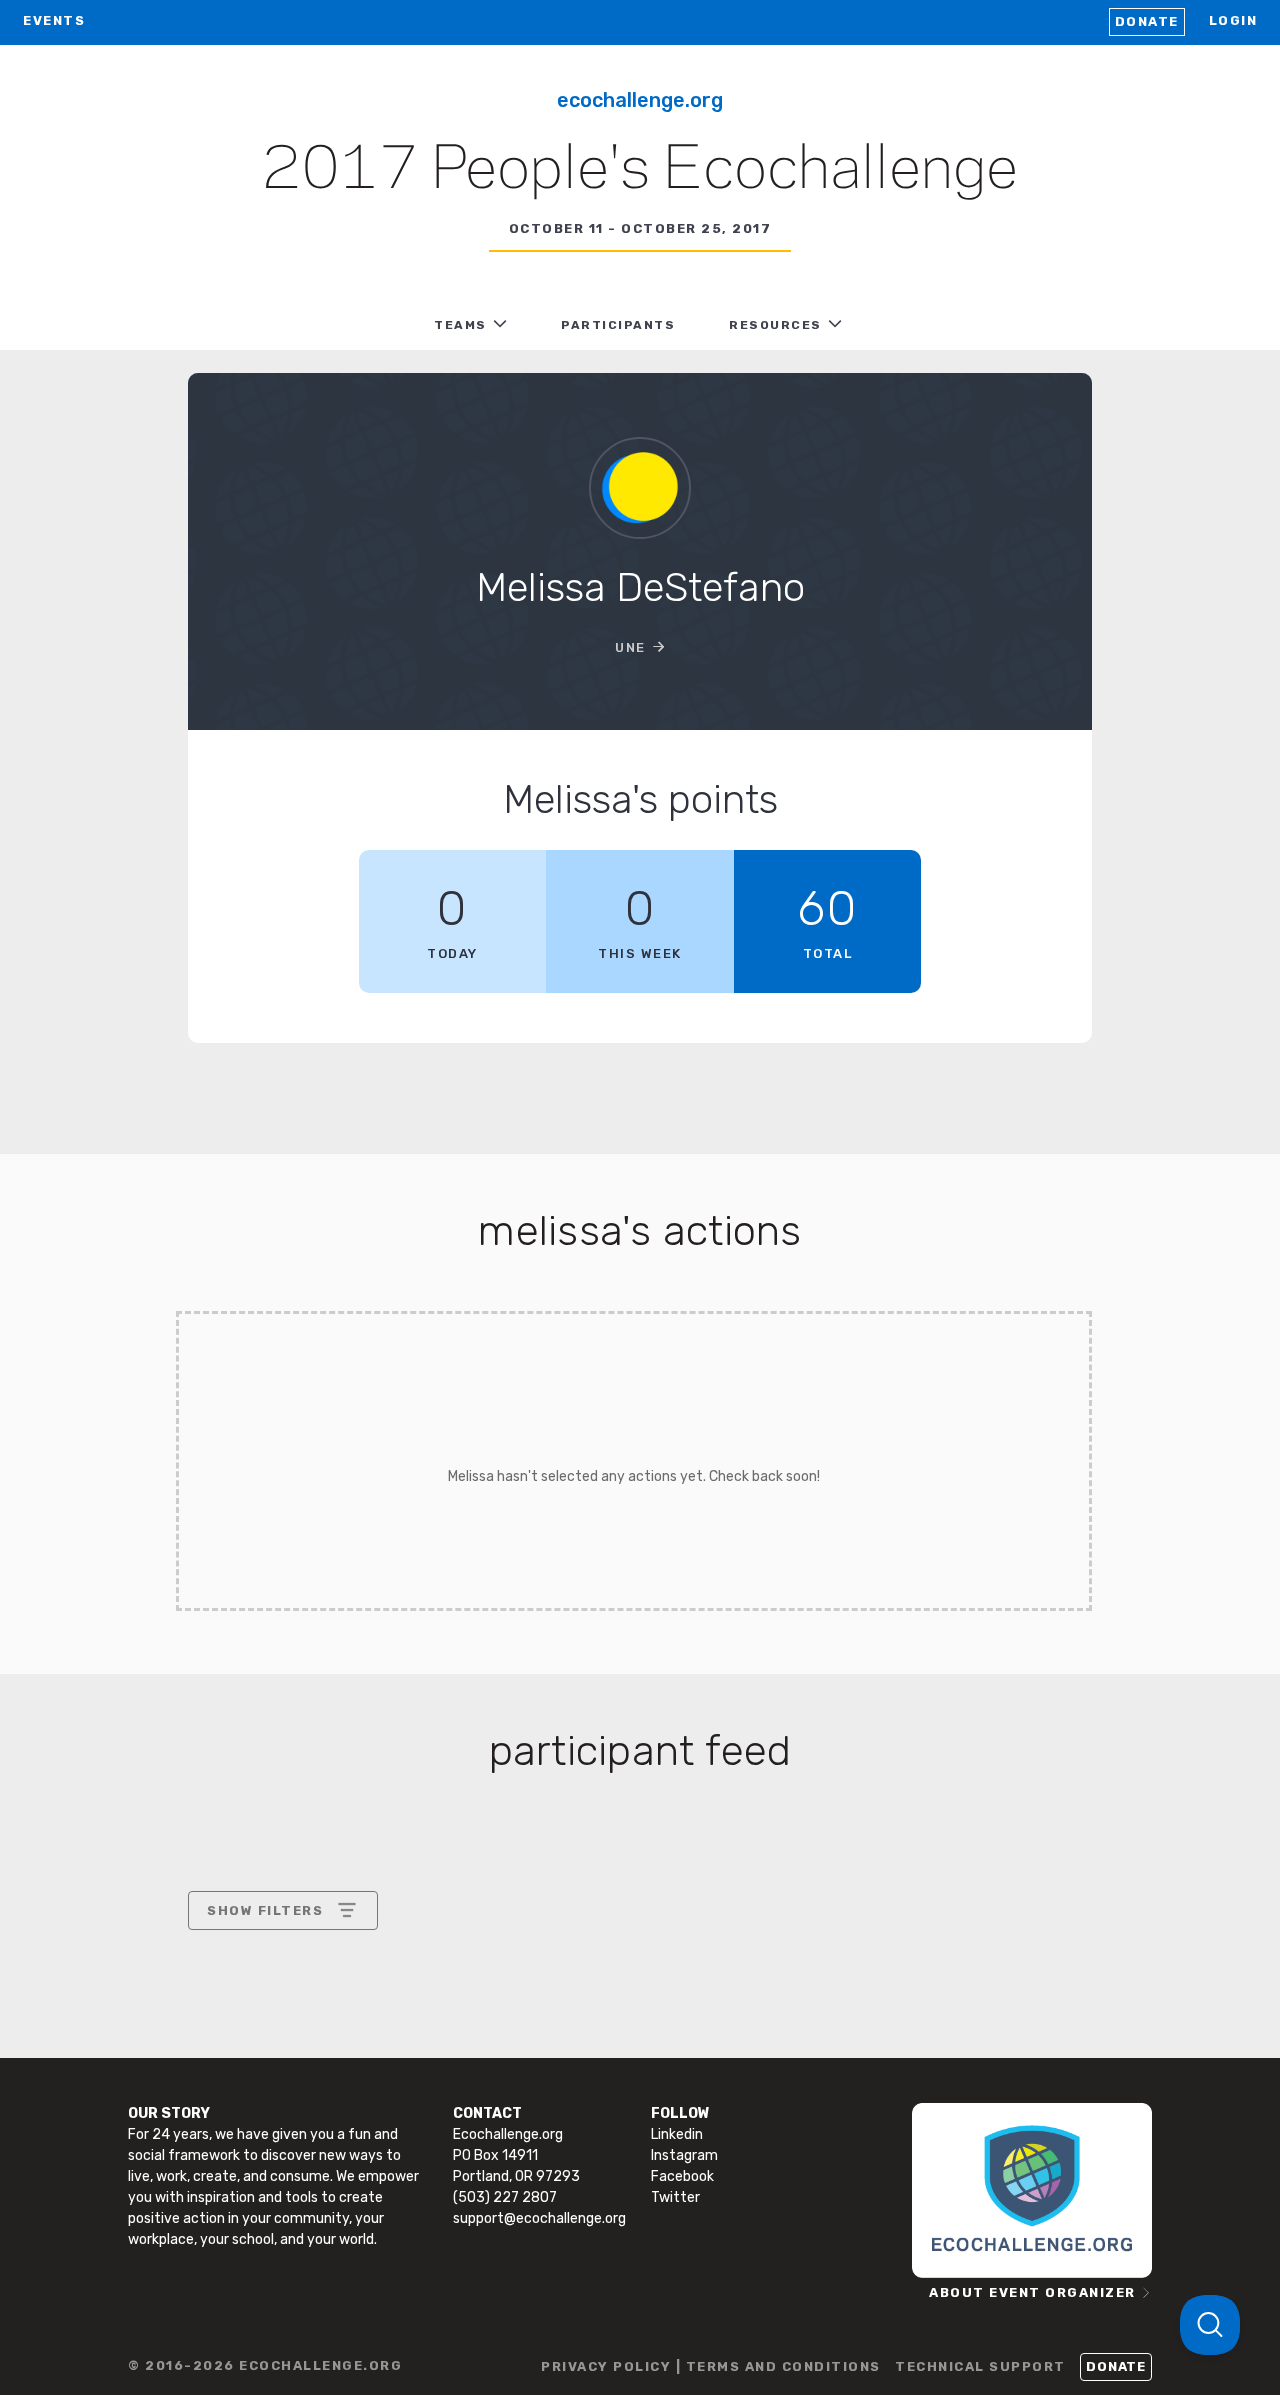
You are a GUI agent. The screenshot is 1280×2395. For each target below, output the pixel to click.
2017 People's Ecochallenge (640, 171)
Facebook (682, 2176)
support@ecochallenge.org (539, 2218)
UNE (630, 647)
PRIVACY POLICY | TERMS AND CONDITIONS (711, 2366)
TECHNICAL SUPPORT (980, 2366)
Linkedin (677, 2134)
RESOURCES (775, 325)
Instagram (684, 2155)
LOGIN (1233, 20)
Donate (1147, 21)
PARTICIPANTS (618, 325)
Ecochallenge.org (640, 100)
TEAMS (460, 325)
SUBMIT (354, 2082)
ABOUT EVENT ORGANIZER (1032, 2292)
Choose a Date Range (280, 1984)
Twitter (675, 2197)
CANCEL (236, 2082)
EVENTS (54, 20)
